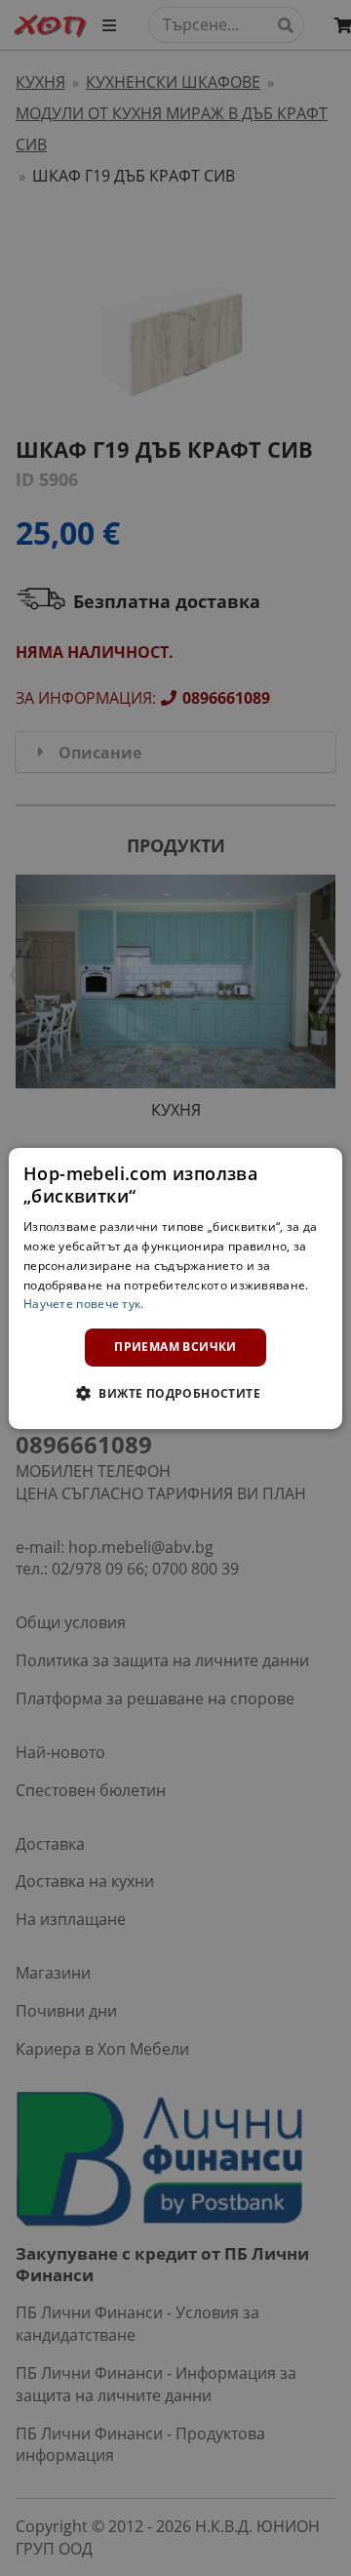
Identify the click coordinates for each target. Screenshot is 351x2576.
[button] (175, 1393)
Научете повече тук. (84, 1304)
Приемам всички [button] (175, 1347)
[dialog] (175, 1288)
